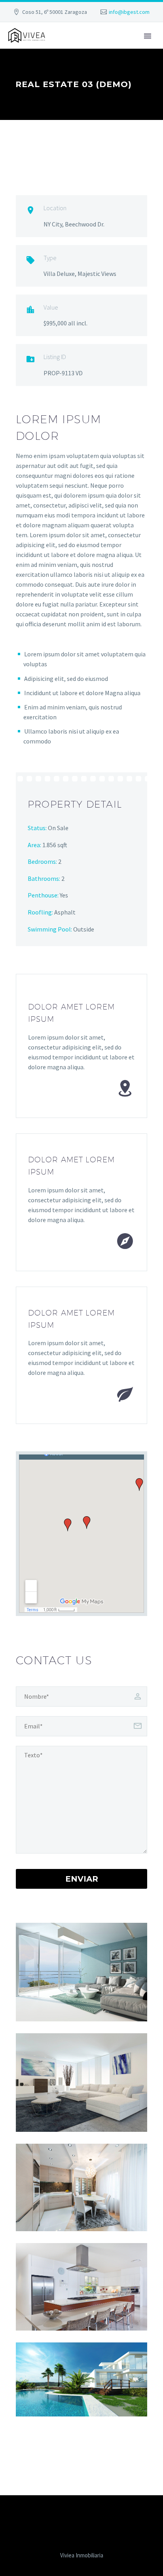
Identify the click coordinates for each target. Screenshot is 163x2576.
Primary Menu (148, 36)
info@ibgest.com (129, 12)
